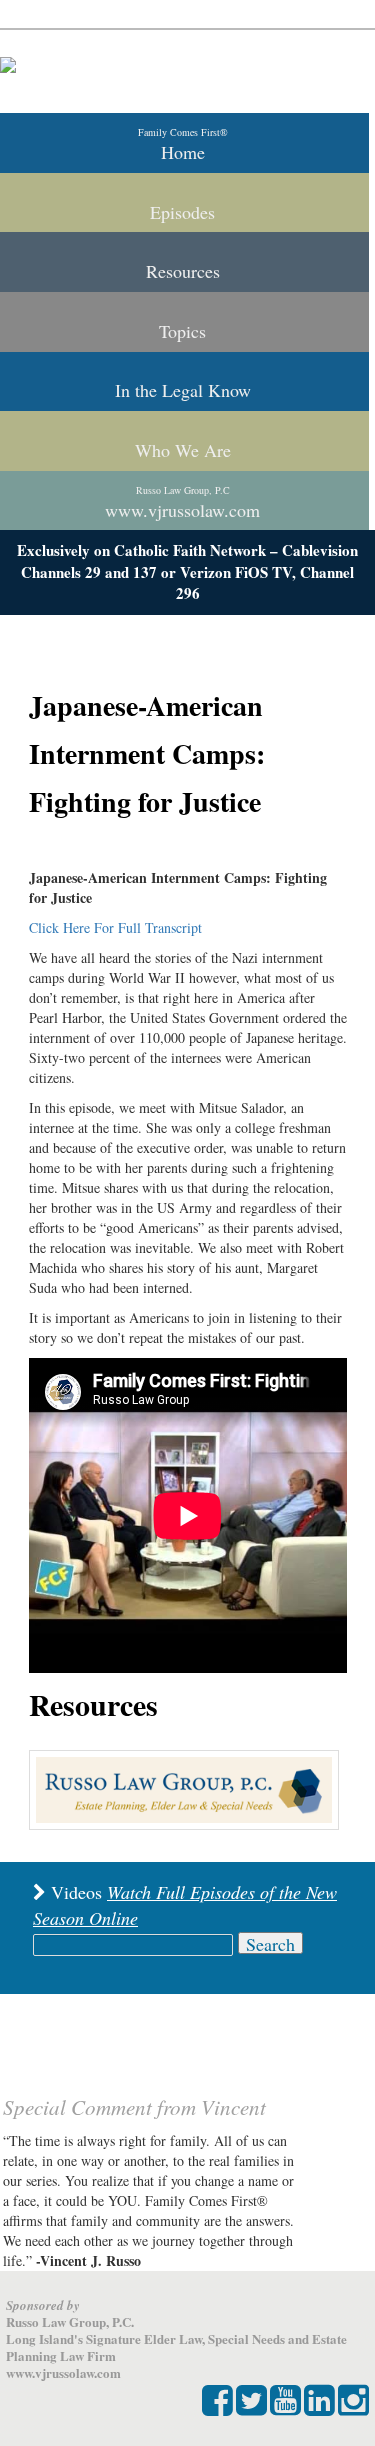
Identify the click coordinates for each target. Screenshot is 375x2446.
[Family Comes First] (8, 65)
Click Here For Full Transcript (115, 927)
